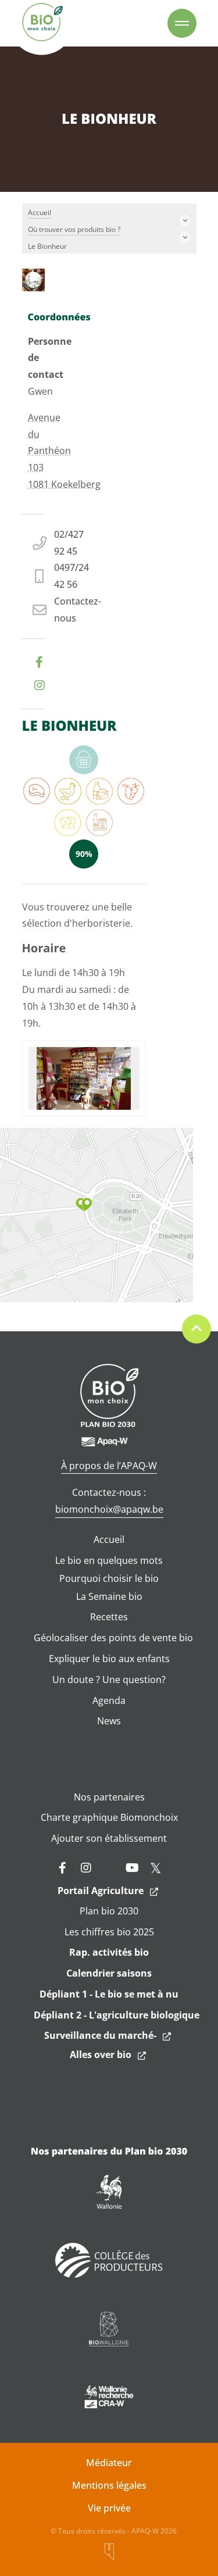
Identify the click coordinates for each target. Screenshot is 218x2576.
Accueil (109, 1539)
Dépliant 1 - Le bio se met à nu (109, 1994)
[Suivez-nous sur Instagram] (86, 1868)
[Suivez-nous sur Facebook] (63, 1868)
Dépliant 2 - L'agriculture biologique (117, 2015)
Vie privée (109, 2508)
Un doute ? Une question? (109, 1680)
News (109, 1721)
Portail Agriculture (101, 1891)
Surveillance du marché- (100, 2035)
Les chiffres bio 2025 (109, 1932)
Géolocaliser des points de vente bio (113, 1638)
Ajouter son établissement (109, 1838)
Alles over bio (101, 2055)
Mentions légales (109, 2485)
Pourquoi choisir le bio (109, 1578)
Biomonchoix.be (42, 23)
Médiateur (109, 2463)
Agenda (109, 1700)
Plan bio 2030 (109, 1911)
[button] (84, 1205)
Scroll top (196, 1329)
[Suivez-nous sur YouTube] (133, 1868)
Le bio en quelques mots (109, 1560)
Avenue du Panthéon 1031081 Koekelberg (64, 451)
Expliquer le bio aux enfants (109, 1659)
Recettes (109, 1617)
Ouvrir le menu (182, 23)
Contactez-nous (78, 610)
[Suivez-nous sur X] (156, 1868)
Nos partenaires (109, 1797)
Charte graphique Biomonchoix (109, 1817)
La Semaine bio (109, 1596)
